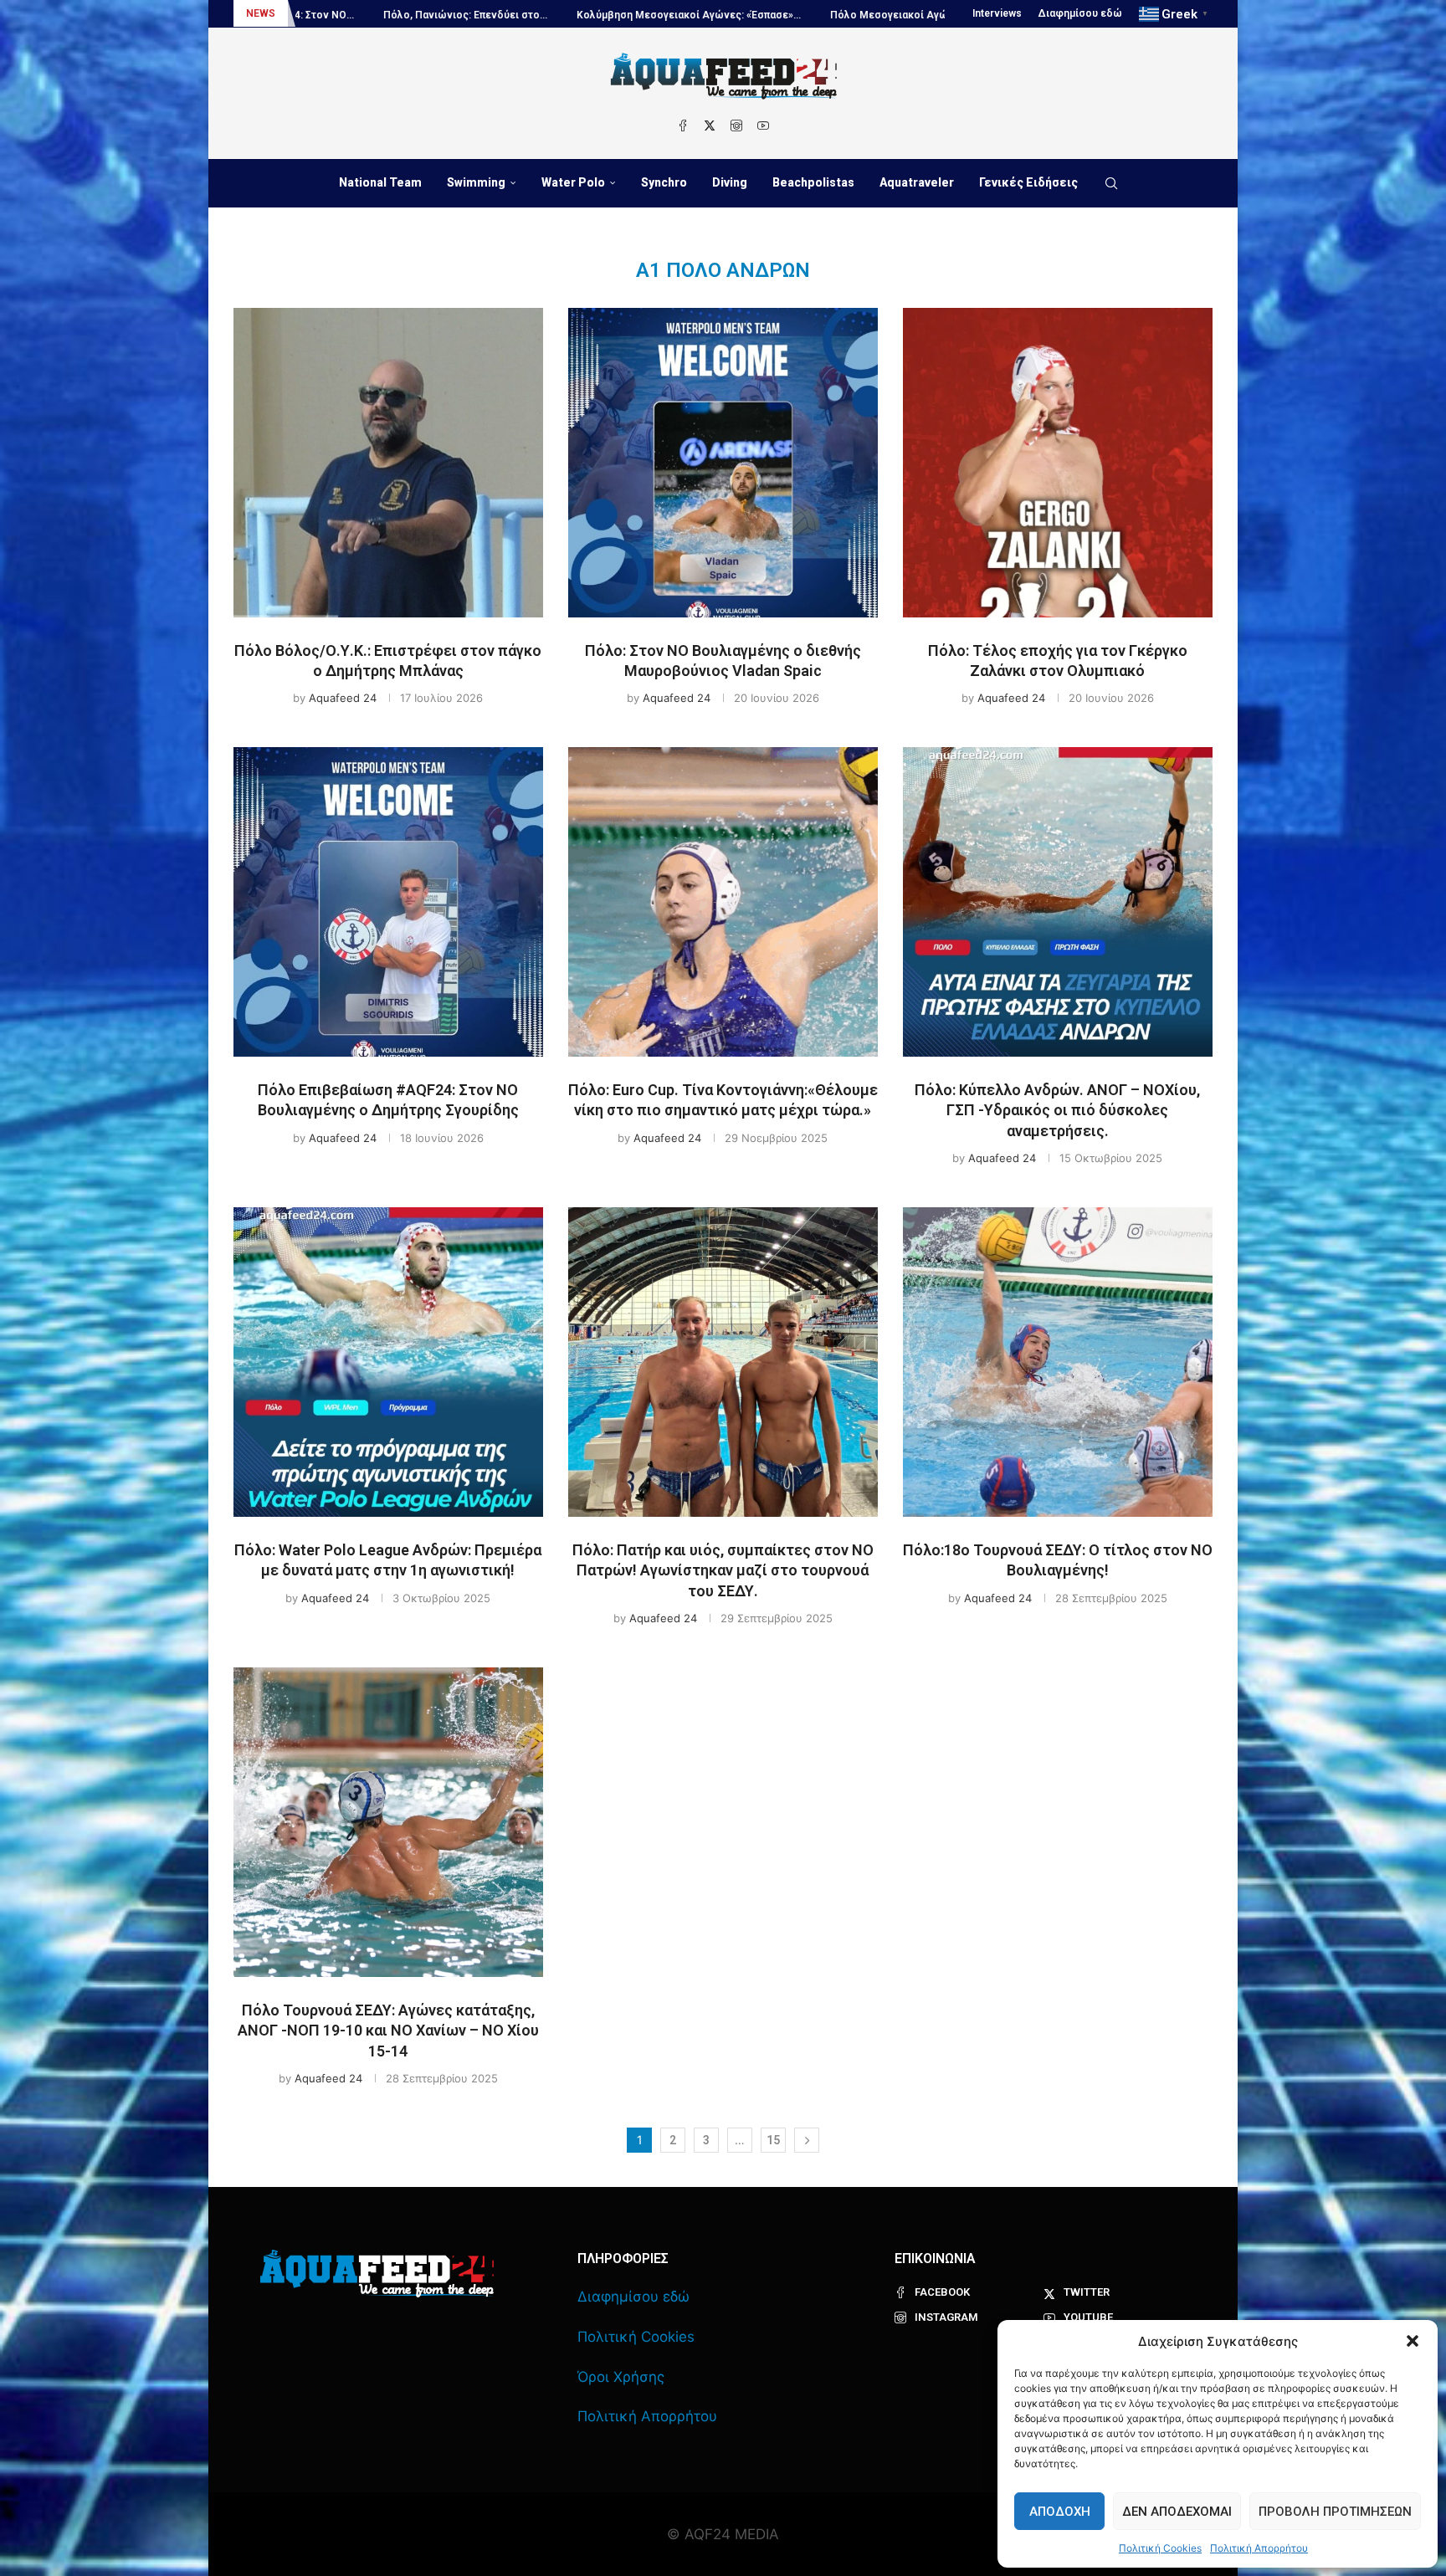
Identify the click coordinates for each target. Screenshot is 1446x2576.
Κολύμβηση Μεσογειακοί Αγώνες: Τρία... (936, 15)
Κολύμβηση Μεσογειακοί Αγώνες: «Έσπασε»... (496, 15)
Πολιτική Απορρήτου (1259, 2548)
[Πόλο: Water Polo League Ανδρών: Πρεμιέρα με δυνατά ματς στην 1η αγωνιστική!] (388, 1362)
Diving (730, 182)
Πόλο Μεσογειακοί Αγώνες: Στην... (723, 15)
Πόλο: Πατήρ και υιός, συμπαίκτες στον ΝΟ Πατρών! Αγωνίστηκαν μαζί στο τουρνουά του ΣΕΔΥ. (723, 1570)
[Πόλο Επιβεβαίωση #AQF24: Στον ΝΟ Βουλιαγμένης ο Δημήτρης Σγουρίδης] (388, 902)
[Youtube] (763, 125)
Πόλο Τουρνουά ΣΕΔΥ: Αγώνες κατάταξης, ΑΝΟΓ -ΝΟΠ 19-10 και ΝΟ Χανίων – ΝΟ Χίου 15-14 (388, 2031)
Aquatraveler (917, 182)
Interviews (997, 13)
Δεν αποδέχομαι (1177, 2512)
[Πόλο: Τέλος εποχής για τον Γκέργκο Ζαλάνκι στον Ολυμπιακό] (1058, 463)
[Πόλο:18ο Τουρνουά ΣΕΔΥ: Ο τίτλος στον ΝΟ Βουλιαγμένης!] (1058, 1362)
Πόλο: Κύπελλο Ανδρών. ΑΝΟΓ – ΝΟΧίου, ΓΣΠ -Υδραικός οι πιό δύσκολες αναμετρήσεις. (1057, 1110)
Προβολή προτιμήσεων (1335, 2512)
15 (773, 2140)
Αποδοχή (1060, 2512)
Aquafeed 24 (343, 698)
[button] (1413, 2341)
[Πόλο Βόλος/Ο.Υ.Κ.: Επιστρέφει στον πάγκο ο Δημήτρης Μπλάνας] (388, 463)
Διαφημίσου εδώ (1080, 13)
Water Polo (573, 182)
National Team (380, 182)
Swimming (476, 182)
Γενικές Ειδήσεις (1028, 182)
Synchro (664, 182)
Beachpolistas (813, 182)
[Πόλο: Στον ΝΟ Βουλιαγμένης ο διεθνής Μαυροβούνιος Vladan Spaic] (723, 463)
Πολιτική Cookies (1160, 2548)
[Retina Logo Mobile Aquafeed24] (377, 2274)
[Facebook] (683, 125)
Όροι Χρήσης (621, 2377)
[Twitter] (710, 125)
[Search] (1111, 183)
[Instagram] (736, 125)
